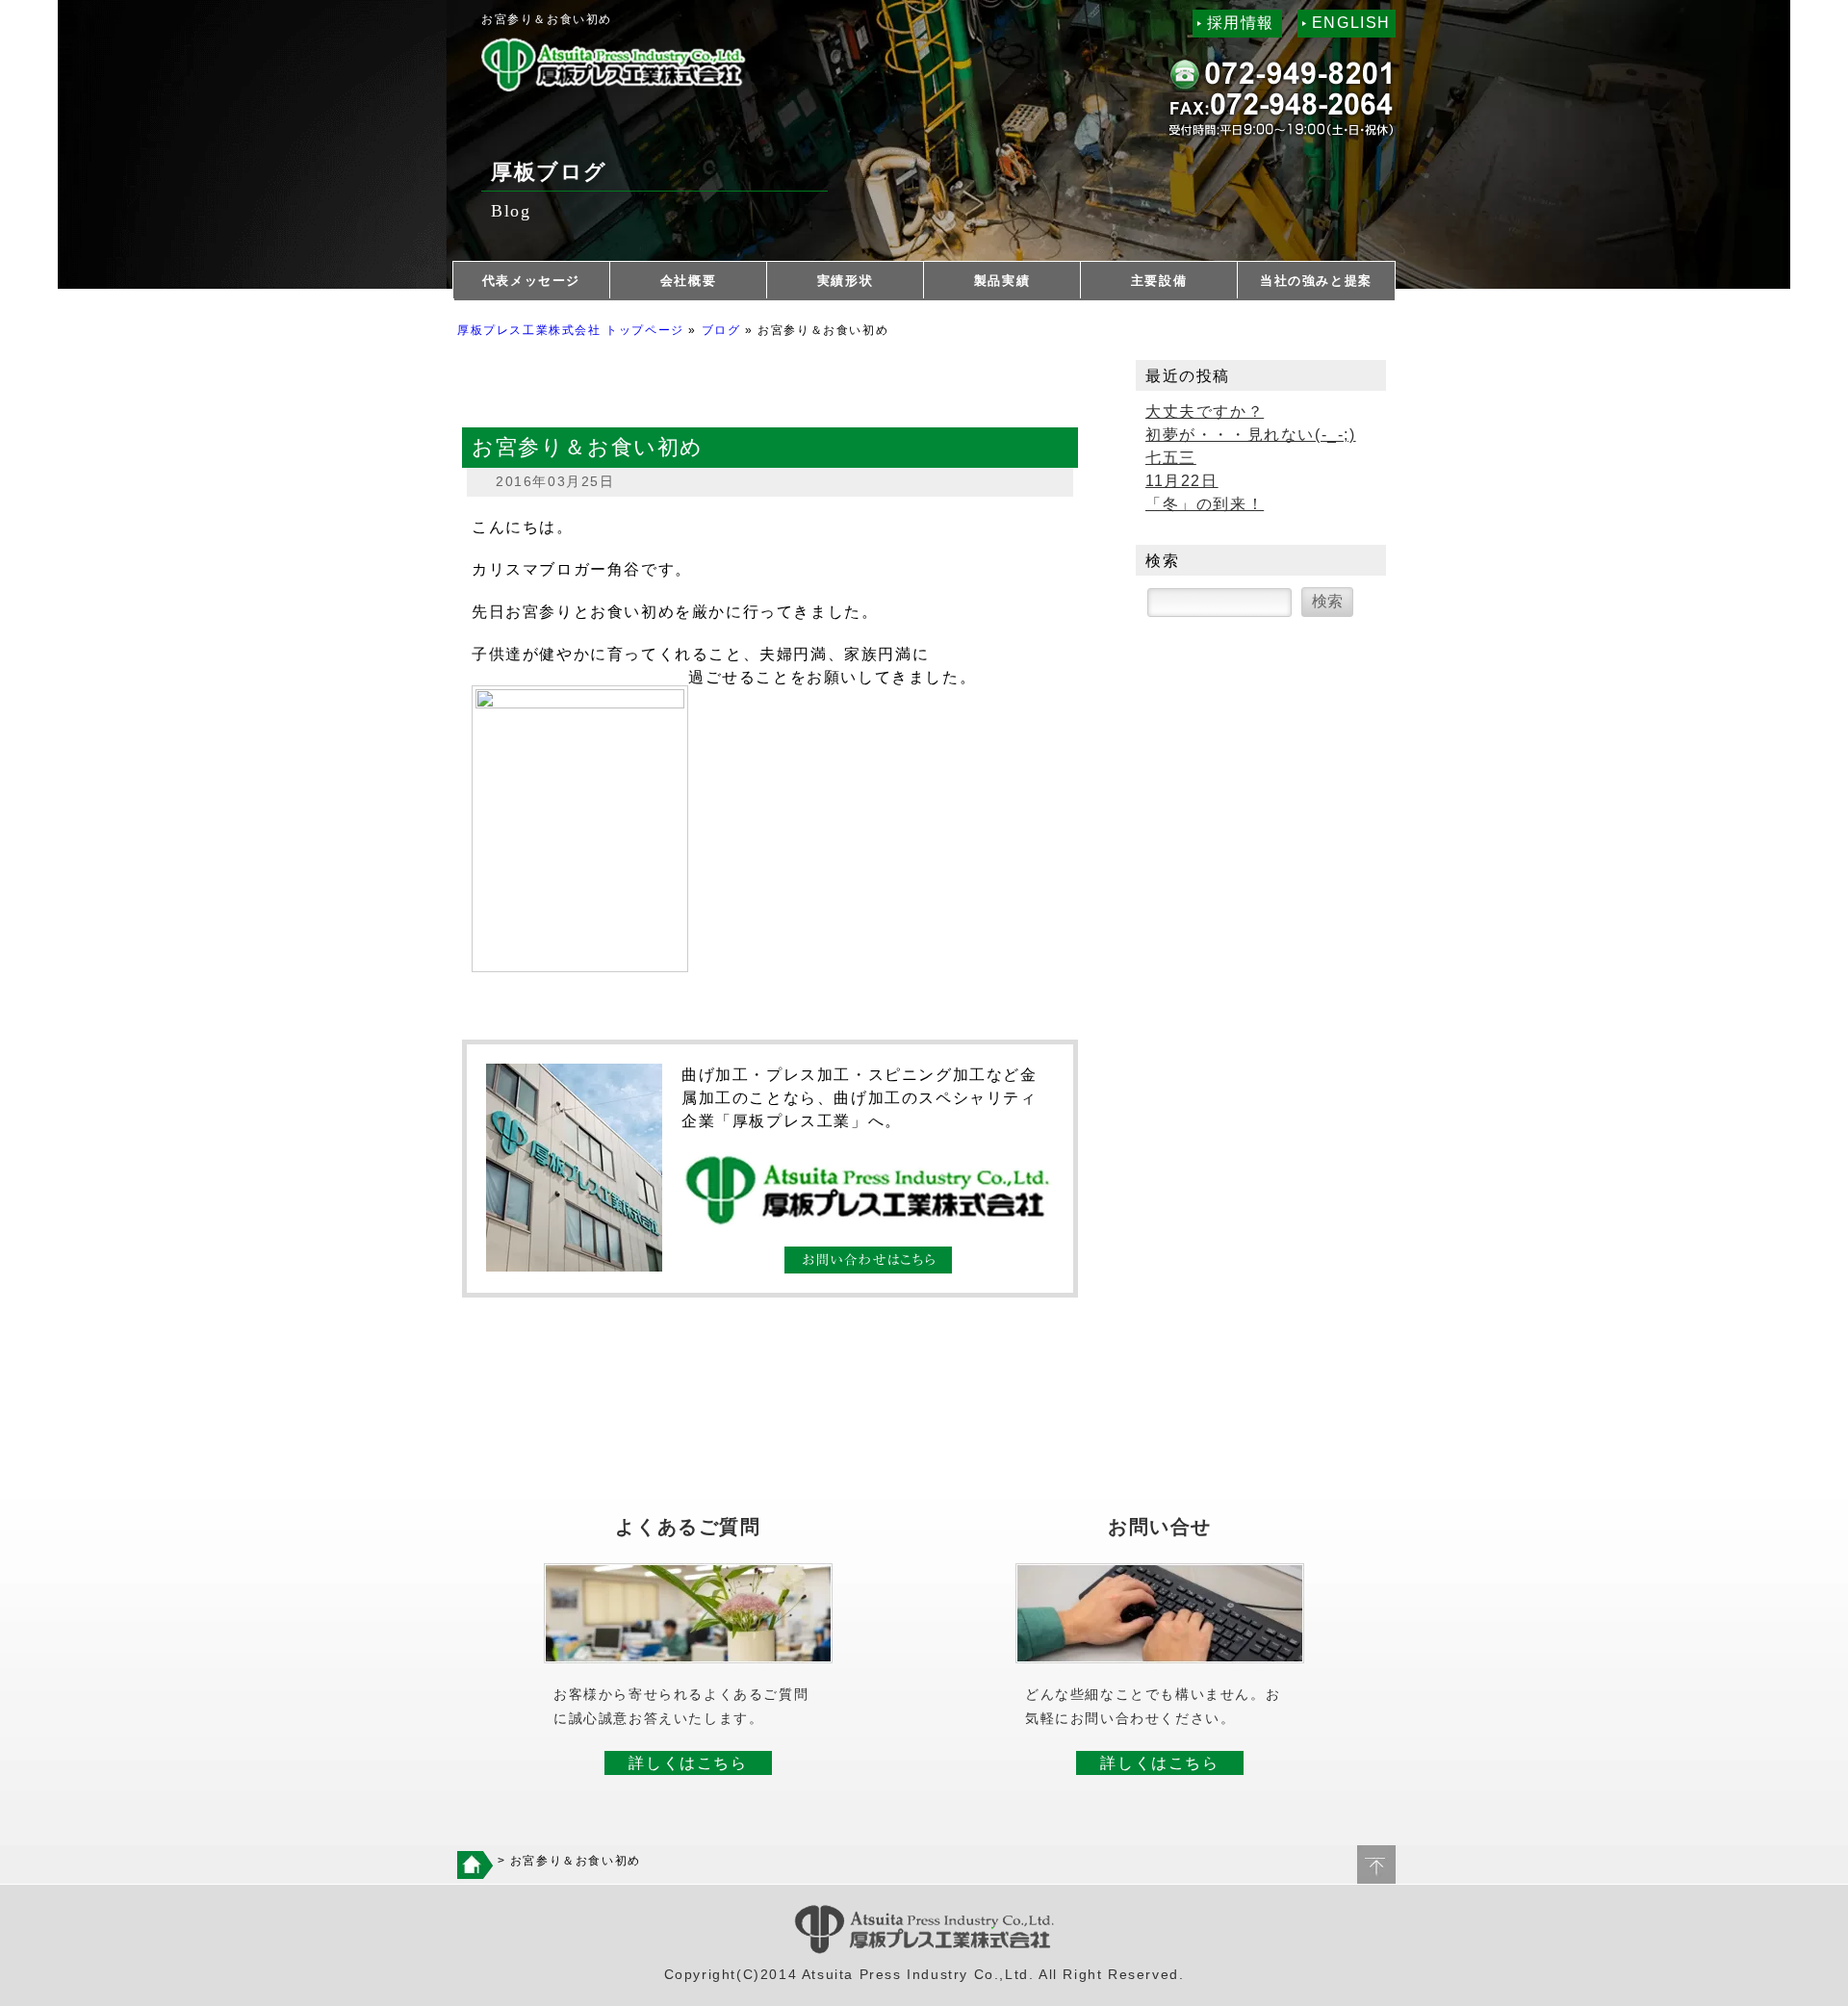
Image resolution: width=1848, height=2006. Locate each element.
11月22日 (1182, 481)
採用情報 (1241, 23)
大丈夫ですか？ (1205, 411)
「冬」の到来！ (1205, 504)
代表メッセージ (531, 281)
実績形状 (845, 281)
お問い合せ (1160, 1527)
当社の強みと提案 (1316, 281)
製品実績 (1002, 281)
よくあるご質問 (688, 1527)
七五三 (1171, 458)
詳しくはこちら (688, 1763)
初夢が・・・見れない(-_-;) (1251, 435)
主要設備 (1159, 281)
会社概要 (688, 281)
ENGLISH (1351, 23)
